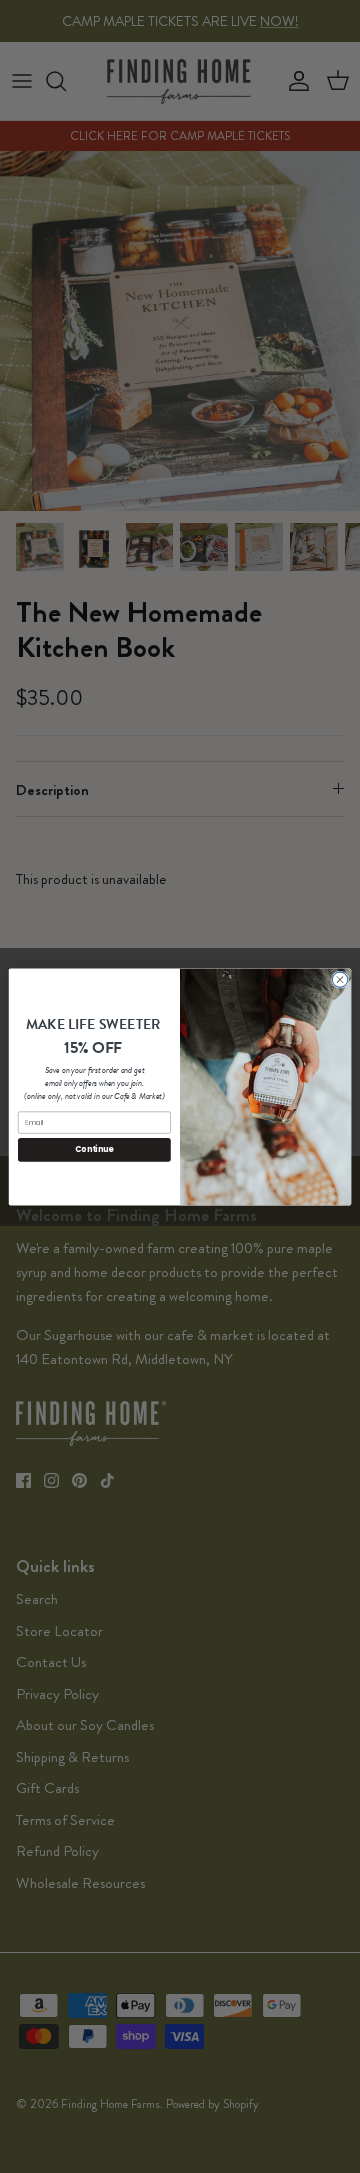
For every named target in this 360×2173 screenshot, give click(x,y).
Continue (94, 1149)
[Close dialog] (339, 978)
